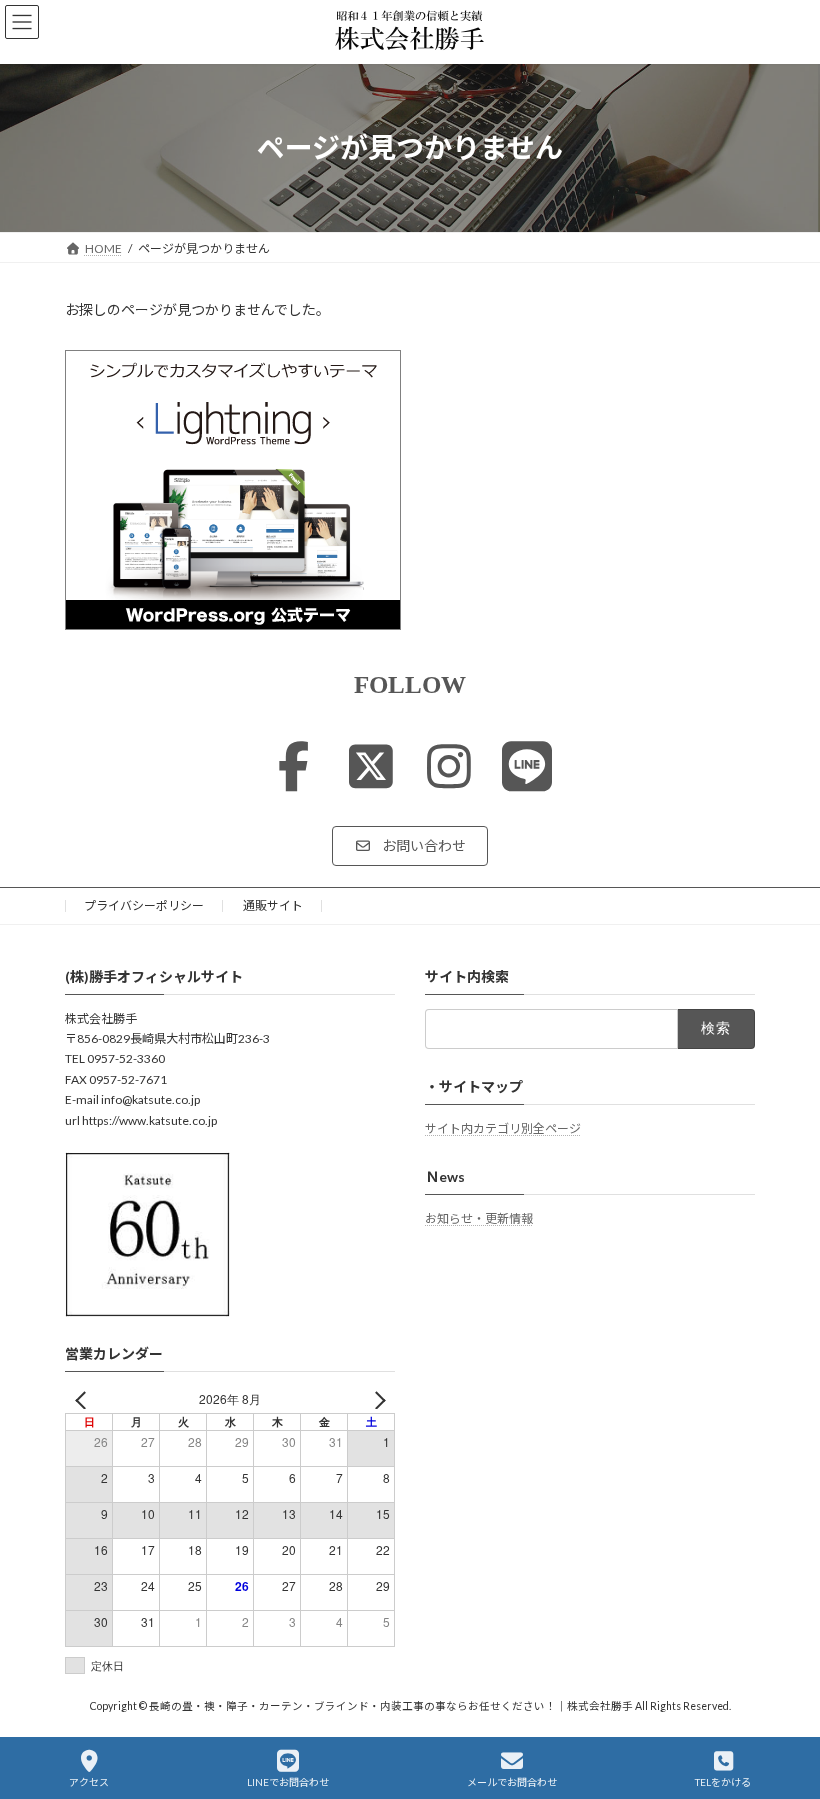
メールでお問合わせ (512, 1782)
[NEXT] (376, 1399)
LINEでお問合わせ (288, 1782)
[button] (409, 846)
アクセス (89, 1782)
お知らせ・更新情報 (479, 1217)
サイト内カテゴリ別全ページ (503, 1127)
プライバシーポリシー (144, 905)
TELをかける (723, 1782)
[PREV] (84, 1399)
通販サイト (273, 905)
